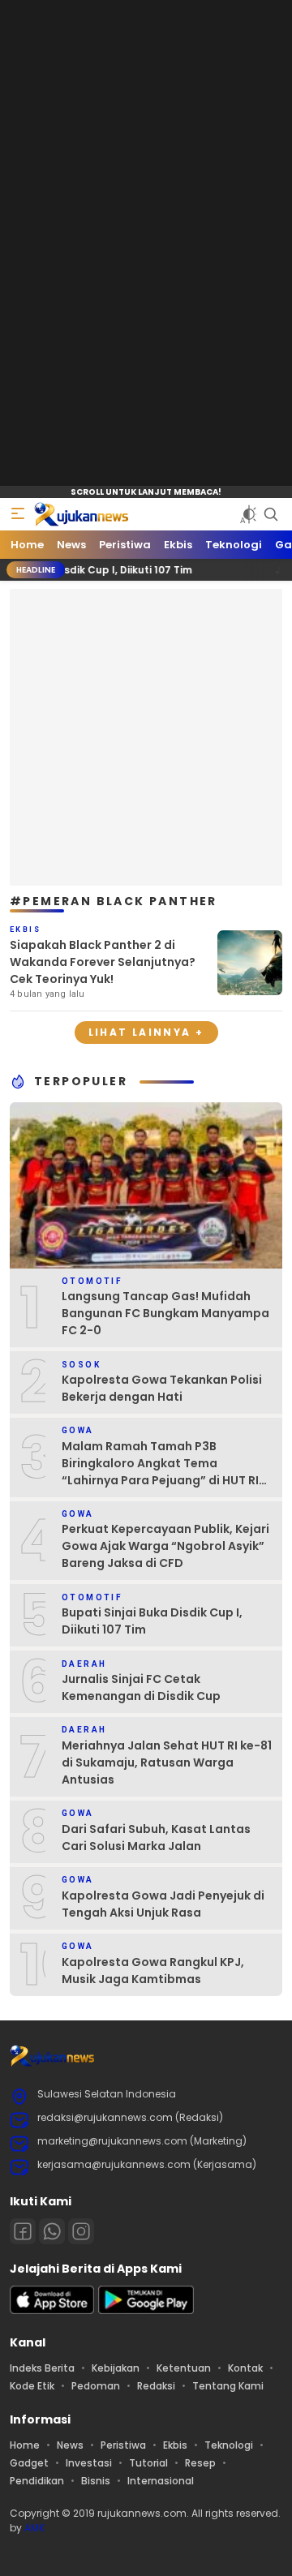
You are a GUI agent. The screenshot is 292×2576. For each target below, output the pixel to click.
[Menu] (18, 514)
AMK (34, 2528)
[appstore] (52, 2310)
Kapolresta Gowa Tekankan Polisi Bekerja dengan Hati (162, 1388)
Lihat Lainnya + (146, 1032)
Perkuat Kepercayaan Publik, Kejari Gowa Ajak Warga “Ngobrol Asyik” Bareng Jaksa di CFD (165, 1546)
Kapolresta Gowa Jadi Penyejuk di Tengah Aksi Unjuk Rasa (163, 1904)
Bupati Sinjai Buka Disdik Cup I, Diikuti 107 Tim (152, 1621)
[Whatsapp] (52, 2231)
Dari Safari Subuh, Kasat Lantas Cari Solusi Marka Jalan (156, 1838)
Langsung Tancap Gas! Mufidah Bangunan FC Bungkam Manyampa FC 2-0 (165, 1313)
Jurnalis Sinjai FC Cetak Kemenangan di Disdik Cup (141, 1687)
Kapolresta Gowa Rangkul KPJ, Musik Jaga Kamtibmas (153, 1971)
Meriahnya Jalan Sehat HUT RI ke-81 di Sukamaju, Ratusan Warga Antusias (167, 1762)
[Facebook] (23, 2231)
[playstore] (146, 2310)
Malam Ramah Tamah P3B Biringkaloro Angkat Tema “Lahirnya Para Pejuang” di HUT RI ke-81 (160, 1472)
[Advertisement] (146, 735)
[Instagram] (81, 2231)
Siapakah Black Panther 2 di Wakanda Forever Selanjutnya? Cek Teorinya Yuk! (103, 962)
